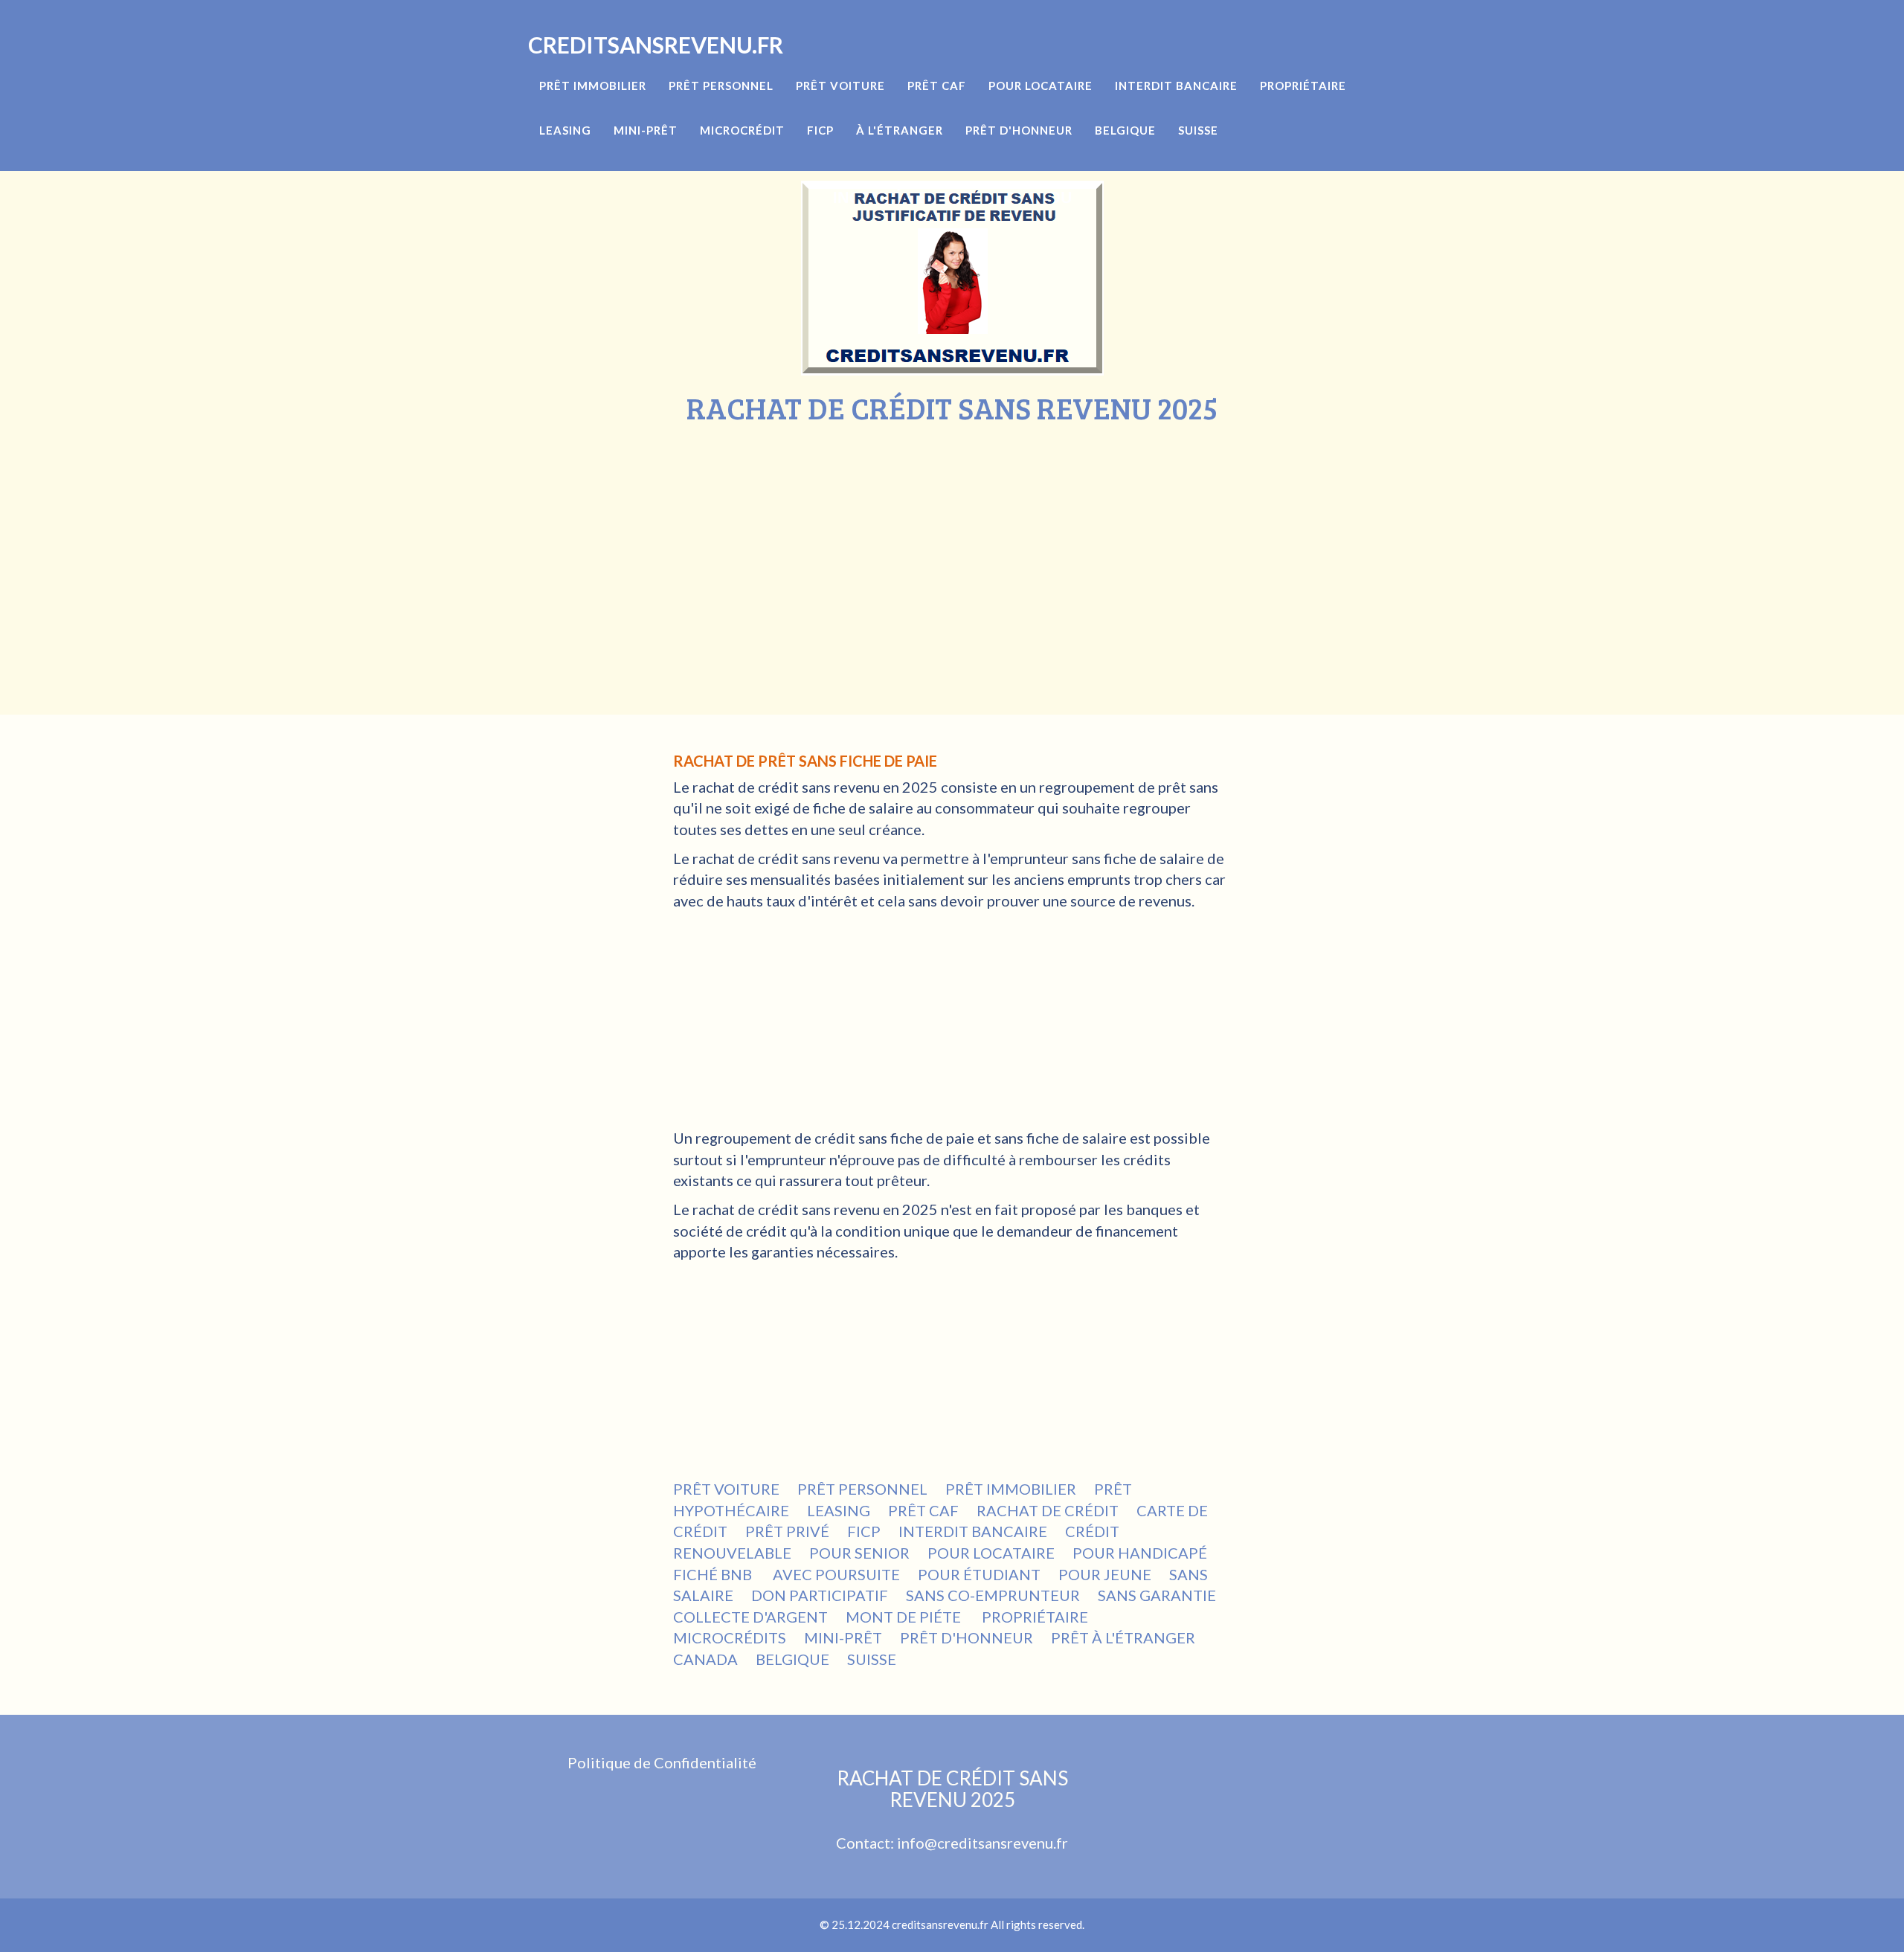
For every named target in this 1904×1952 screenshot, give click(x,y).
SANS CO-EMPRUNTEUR (993, 1595)
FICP (864, 1531)
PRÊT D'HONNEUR (967, 1637)
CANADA (705, 1659)
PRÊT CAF (923, 1510)
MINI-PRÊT (843, 1637)
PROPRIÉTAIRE (1035, 1617)
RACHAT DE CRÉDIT (1048, 1510)
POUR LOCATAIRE (991, 1553)
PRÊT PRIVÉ (787, 1531)
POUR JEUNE (1105, 1574)
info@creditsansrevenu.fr (982, 1843)
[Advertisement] (952, 536)
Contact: (866, 1843)
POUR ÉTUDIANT (979, 1574)
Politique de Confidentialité (662, 1762)
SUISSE (872, 1659)
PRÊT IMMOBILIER (1011, 1489)
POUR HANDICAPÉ (1140, 1553)
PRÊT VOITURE (726, 1489)
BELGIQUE (792, 1659)
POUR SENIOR (859, 1553)
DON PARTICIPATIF (820, 1595)
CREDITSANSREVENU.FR (656, 45)
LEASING (839, 1510)
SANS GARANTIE (1157, 1595)
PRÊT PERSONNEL (862, 1489)
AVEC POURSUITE (836, 1574)
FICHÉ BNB (714, 1574)
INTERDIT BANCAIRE (973, 1531)
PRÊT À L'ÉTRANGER (1123, 1637)
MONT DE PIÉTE (905, 1617)
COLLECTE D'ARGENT (750, 1617)
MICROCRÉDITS (730, 1637)
